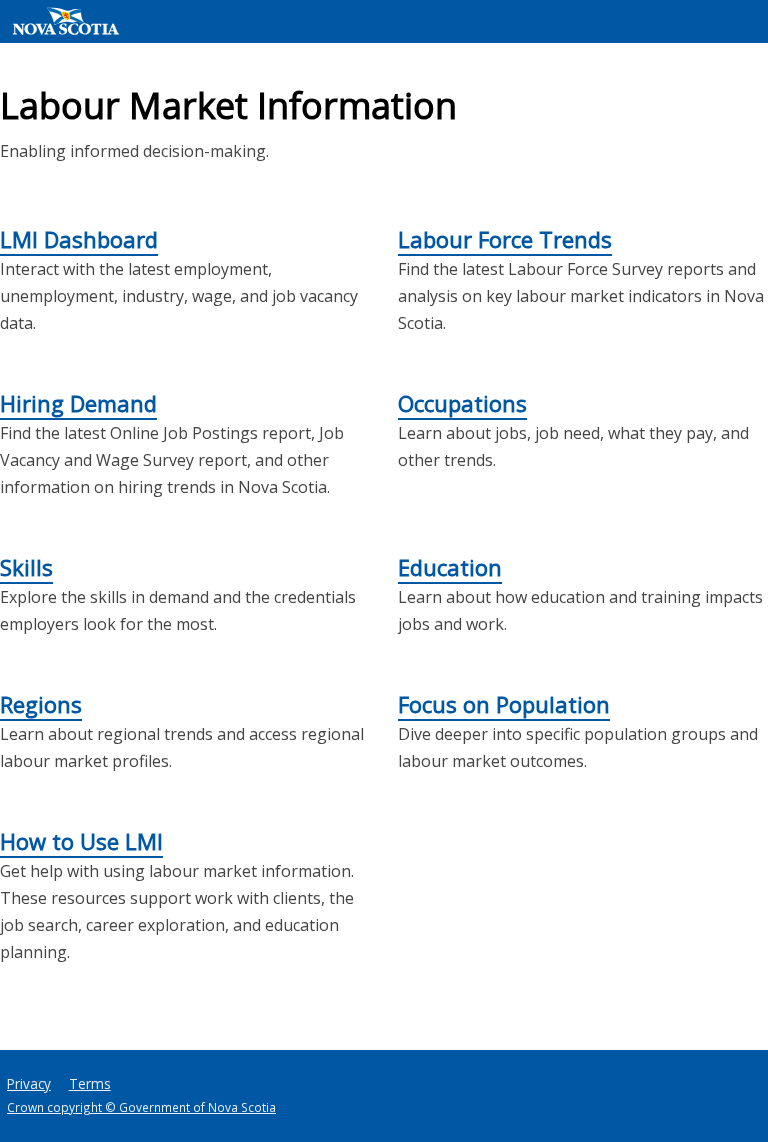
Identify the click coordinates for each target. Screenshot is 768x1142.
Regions (41, 704)
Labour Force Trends (505, 239)
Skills (26, 567)
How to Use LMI (81, 841)
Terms (90, 1083)
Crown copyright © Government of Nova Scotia (141, 1107)
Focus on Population (504, 704)
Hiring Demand (78, 403)
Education (450, 567)
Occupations (462, 403)
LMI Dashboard (79, 239)
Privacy (29, 1083)
